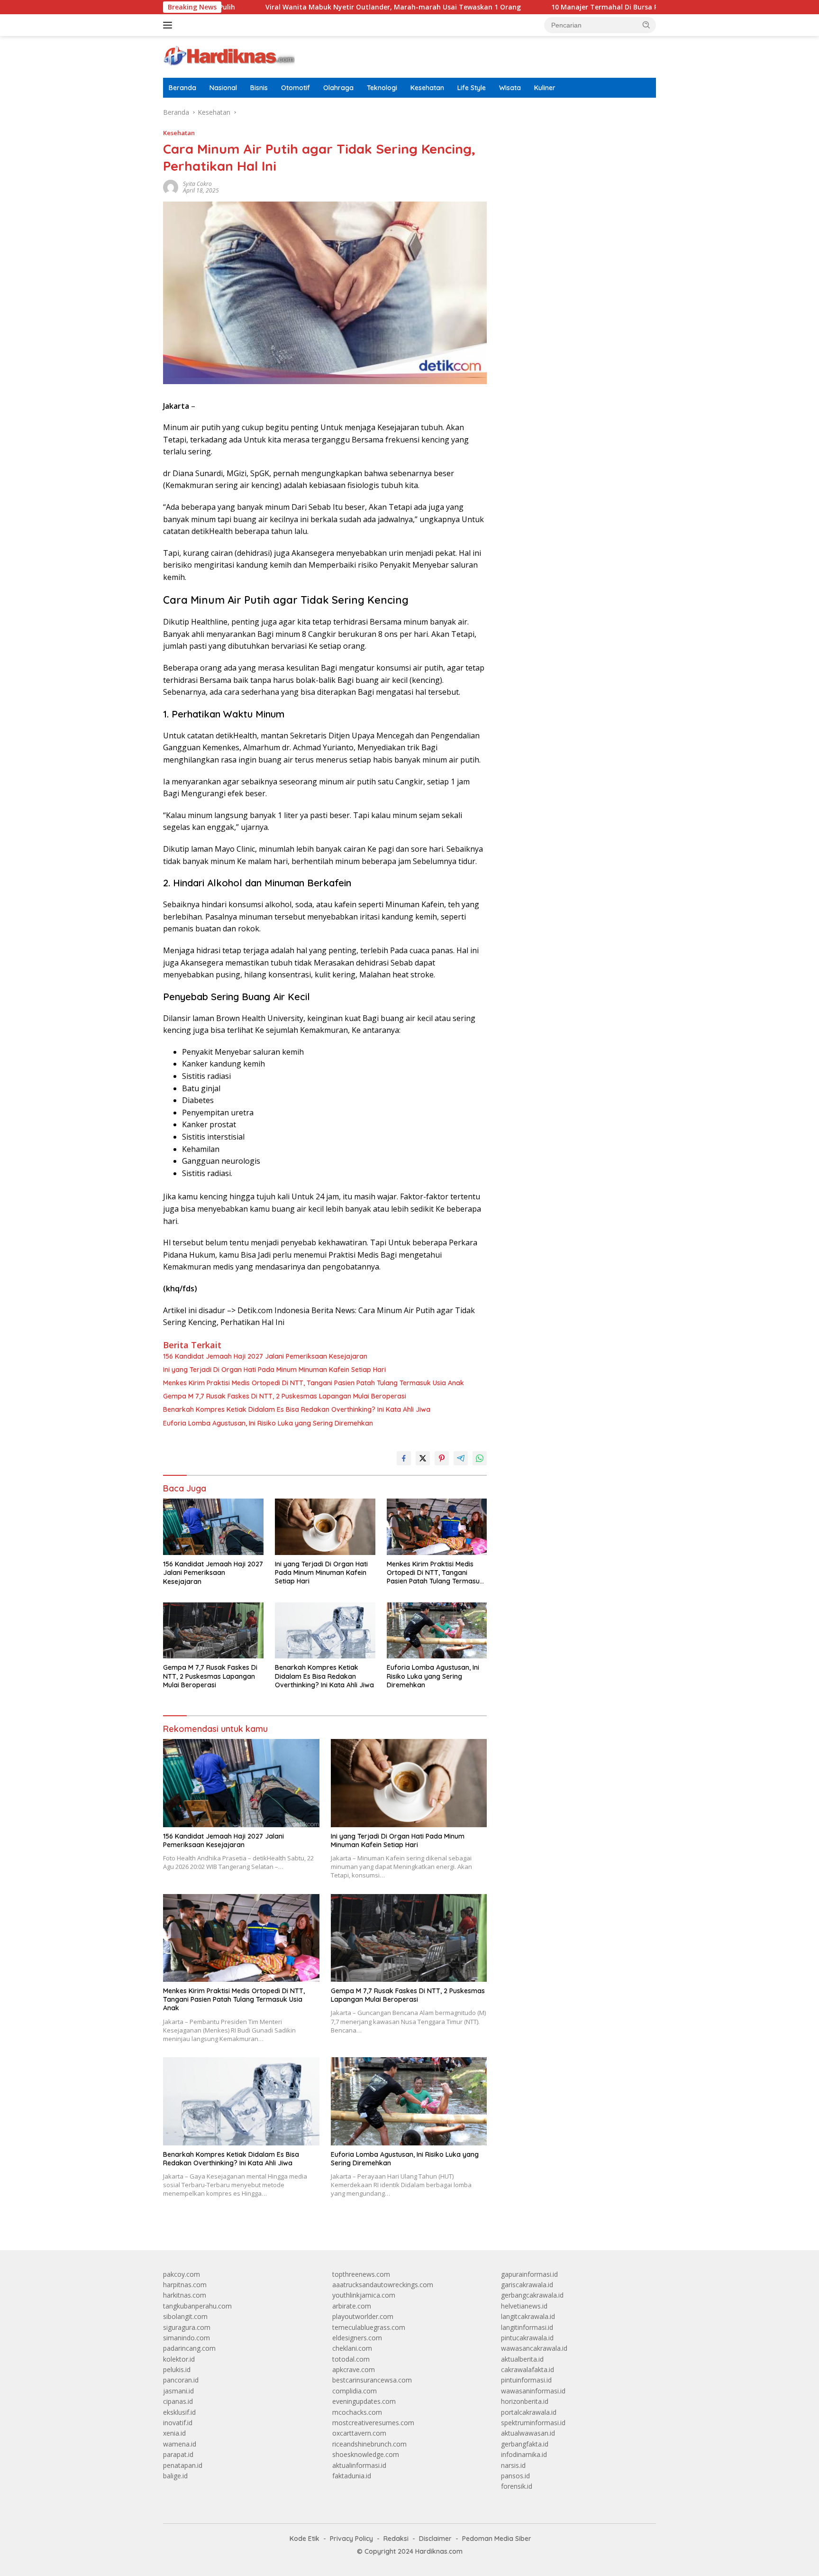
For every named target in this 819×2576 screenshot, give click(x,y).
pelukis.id (177, 2369)
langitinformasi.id (527, 2327)
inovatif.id (178, 2423)
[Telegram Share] (461, 1458)
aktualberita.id (522, 2359)
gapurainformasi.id (529, 2274)
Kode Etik (305, 2539)
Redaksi (396, 2539)
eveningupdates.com (364, 2401)
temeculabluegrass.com (369, 2327)
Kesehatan (427, 88)
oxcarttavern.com (359, 2433)
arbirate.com (352, 2306)
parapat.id (178, 2454)
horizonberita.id (525, 2401)
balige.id (175, 2476)
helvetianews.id (524, 2306)
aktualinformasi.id (359, 2465)
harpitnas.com (185, 2285)
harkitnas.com (185, 2295)
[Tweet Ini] (423, 1458)
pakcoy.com (182, 2274)
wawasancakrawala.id (534, 2348)
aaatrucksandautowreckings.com (383, 2285)
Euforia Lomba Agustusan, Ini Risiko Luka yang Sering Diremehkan (268, 1423)
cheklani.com (352, 2348)
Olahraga (338, 88)
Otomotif (296, 88)
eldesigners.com (357, 2338)
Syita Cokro (197, 184)
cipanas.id (178, 2401)
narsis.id (513, 2465)
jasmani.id (178, 2391)
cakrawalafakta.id (528, 2369)
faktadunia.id (352, 2476)
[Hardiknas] (229, 56)
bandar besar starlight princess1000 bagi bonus (573, 137)
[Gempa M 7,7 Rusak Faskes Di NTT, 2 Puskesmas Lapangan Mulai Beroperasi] (213, 1631)
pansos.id (515, 2476)
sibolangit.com (185, 2316)
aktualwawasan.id (528, 2433)
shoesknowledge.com (366, 2454)
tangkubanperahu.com (197, 2306)
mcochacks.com (357, 2412)
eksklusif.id (179, 2412)
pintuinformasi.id (526, 2380)
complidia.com (355, 2391)
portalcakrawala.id (529, 2412)
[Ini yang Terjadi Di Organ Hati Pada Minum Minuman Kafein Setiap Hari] (325, 1527)
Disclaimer (435, 2539)
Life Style (472, 88)
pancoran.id (181, 2380)
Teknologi (382, 88)
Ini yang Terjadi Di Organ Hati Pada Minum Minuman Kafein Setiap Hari (274, 1370)
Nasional (223, 88)
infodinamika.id (524, 2454)
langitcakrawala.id (528, 2316)
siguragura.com (187, 2327)
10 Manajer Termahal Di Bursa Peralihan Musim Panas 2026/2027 (563, 7)
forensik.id (517, 2486)
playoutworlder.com (363, 2316)
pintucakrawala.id (527, 2338)
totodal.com (351, 2359)
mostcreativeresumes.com (373, 2423)
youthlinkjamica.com (364, 2295)
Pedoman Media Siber (497, 2539)
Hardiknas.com (439, 2551)
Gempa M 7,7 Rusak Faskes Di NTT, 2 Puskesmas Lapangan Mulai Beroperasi (285, 1396)
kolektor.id (179, 2359)
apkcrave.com (354, 2369)
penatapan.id (183, 2465)
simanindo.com (187, 2338)
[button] (646, 25)
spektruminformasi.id (533, 2423)
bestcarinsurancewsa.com (372, 2380)
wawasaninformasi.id (533, 2391)
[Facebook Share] (404, 1458)
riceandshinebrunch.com (369, 2444)
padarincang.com (189, 2348)
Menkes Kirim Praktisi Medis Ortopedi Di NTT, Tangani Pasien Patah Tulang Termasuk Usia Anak (314, 1383)
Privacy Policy (351, 2539)
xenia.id (174, 2433)
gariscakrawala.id (527, 2285)
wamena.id (180, 2444)
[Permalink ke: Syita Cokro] (171, 187)
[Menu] (169, 25)
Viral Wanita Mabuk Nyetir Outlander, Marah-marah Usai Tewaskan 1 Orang (297, 7)
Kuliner (545, 88)
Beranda (182, 88)
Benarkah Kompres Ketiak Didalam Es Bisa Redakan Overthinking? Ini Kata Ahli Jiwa (297, 1409)
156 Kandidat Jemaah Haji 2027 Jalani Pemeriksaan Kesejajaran (265, 1356)
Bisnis (259, 88)
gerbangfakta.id (525, 2444)
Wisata (510, 88)
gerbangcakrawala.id (532, 2295)
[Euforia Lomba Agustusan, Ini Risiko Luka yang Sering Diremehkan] (437, 1631)
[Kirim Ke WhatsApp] (480, 1458)
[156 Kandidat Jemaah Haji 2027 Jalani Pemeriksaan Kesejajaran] (213, 1527)
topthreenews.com (361, 2274)
